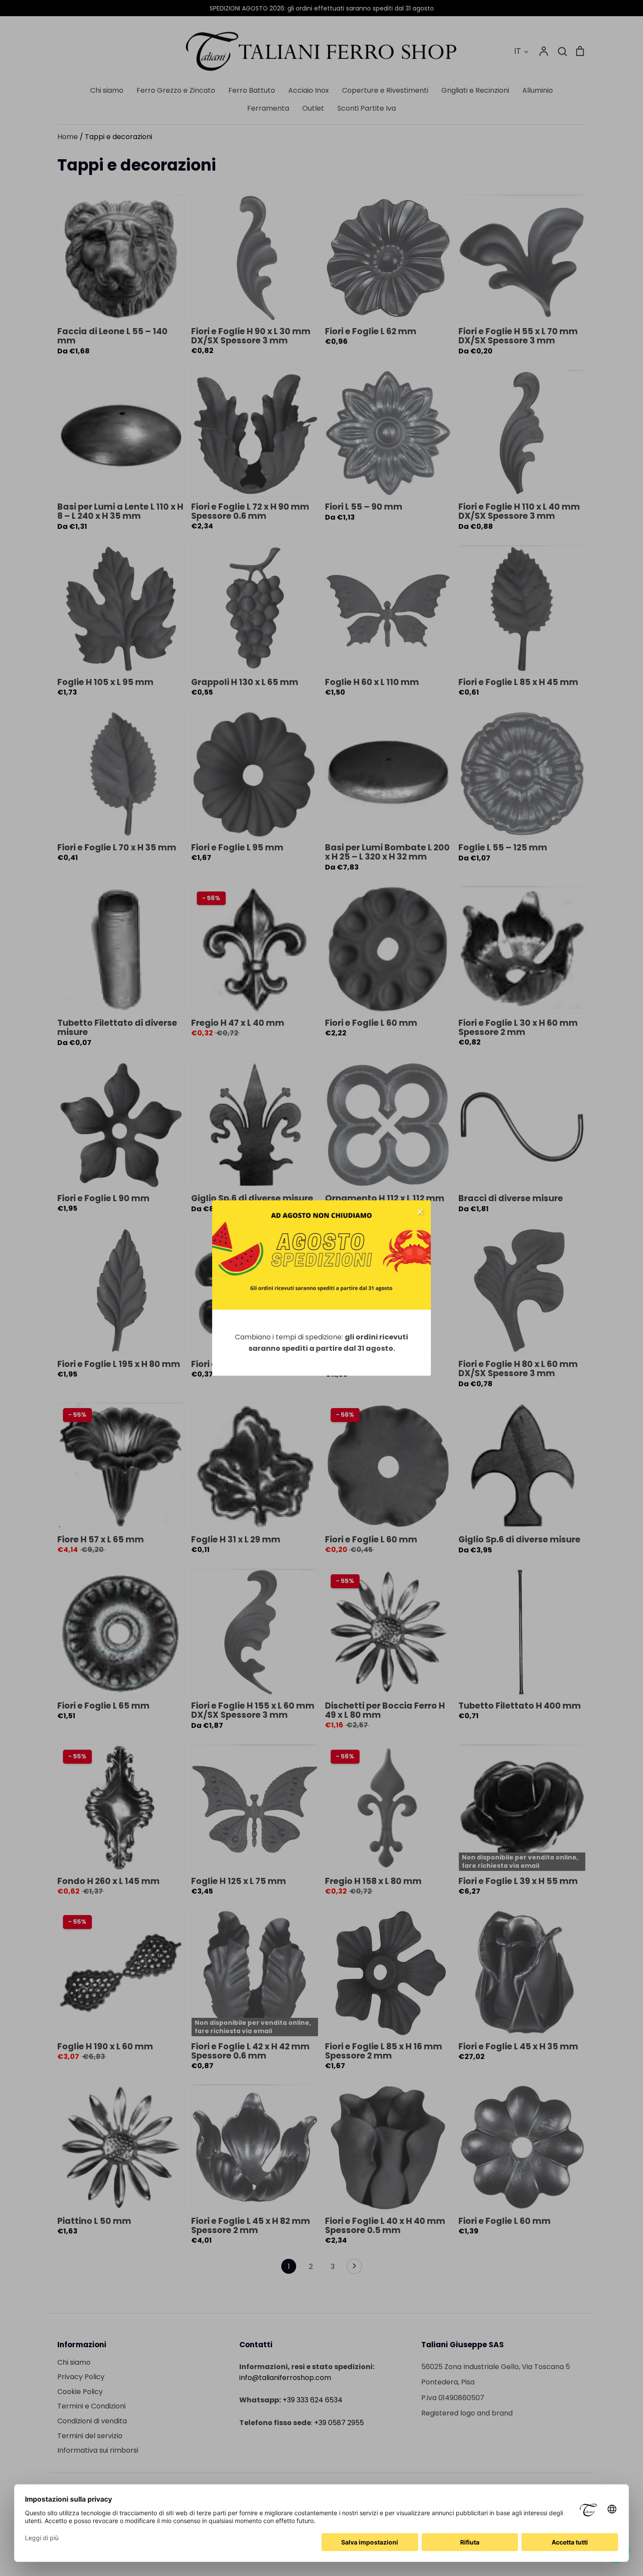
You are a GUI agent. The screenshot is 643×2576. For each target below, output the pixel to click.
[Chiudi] (420, 1211)
